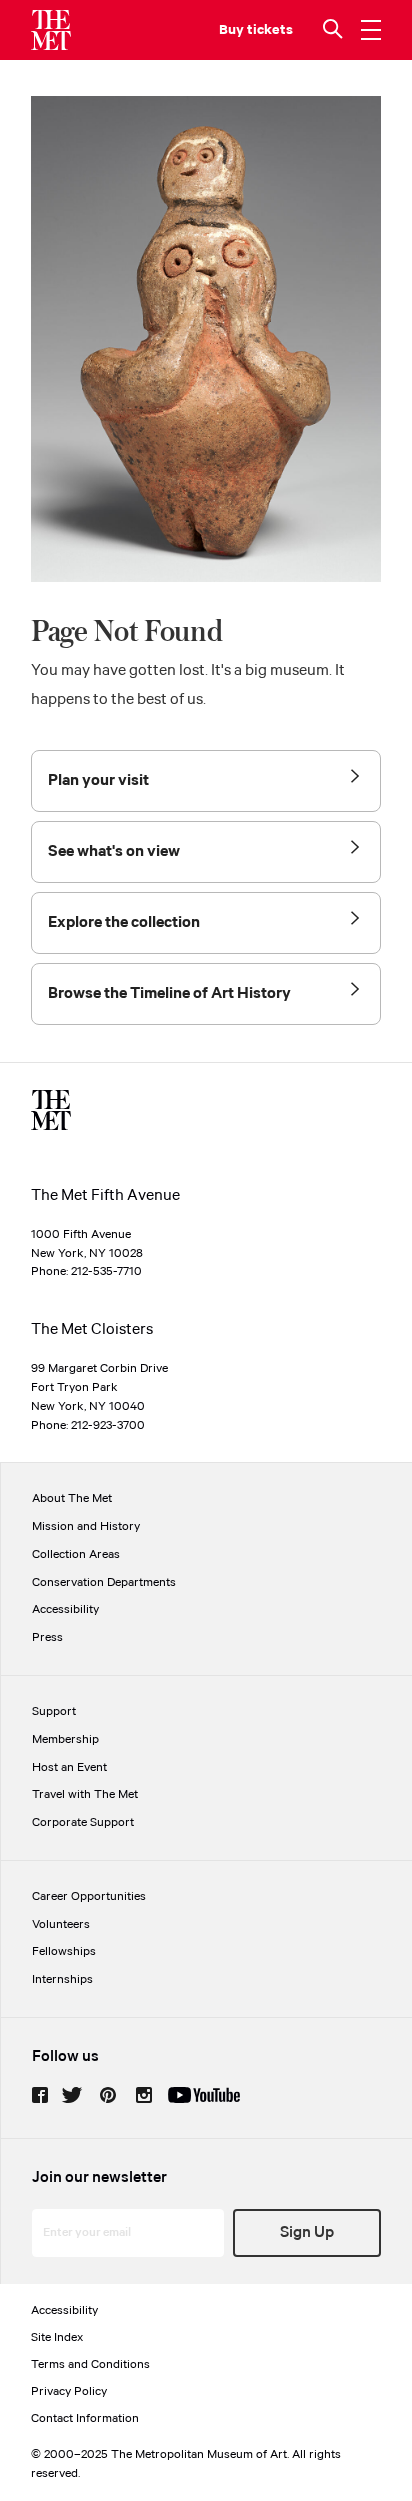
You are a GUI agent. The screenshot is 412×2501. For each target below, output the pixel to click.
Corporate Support (83, 1822)
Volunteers (61, 1924)
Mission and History (86, 1526)
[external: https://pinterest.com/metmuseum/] (108, 2095)
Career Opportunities (89, 1896)
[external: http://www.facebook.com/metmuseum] (40, 2095)
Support (54, 1711)
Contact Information (85, 2418)
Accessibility (65, 1609)
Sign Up (307, 2232)
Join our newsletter (99, 2177)
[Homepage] (51, 30)
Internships (62, 1979)
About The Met (72, 1498)
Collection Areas (76, 1554)
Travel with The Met (85, 1794)
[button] (335, 30)
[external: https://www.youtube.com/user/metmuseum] (204, 2095)
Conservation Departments (104, 1582)
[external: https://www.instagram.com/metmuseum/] (144, 2095)
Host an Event (69, 1767)
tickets (270, 30)
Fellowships (64, 1951)
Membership (65, 1739)
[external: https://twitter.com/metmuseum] (72, 2095)
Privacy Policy (69, 2391)
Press (47, 1637)
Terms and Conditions (90, 2364)
